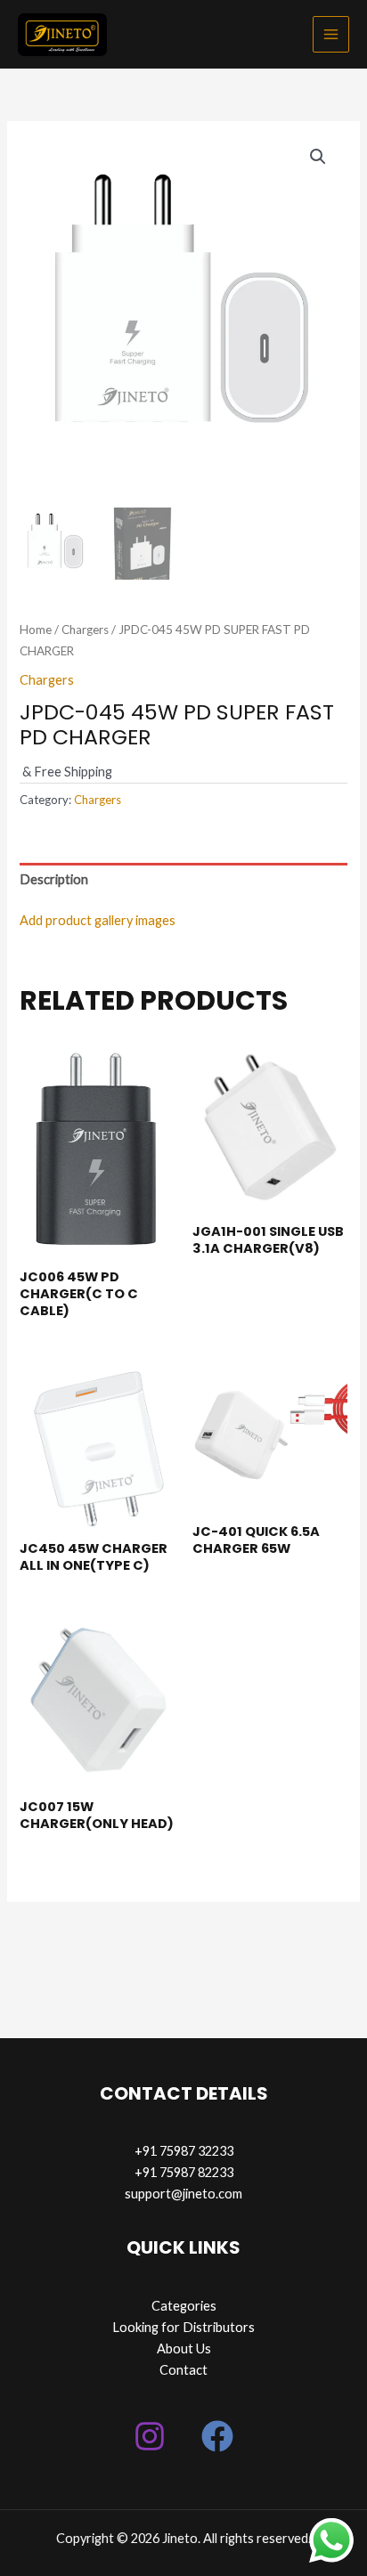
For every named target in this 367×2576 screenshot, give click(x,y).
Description (54, 879)
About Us (184, 2348)
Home (36, 630)
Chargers (85, 630)
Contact (183, 2370)
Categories (184, 2306)
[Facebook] (217, 2436)
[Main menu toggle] (331, 34)
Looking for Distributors (183, 2327)
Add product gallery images (98, 920)
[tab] (183, 880)
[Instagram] (150, 2436)
